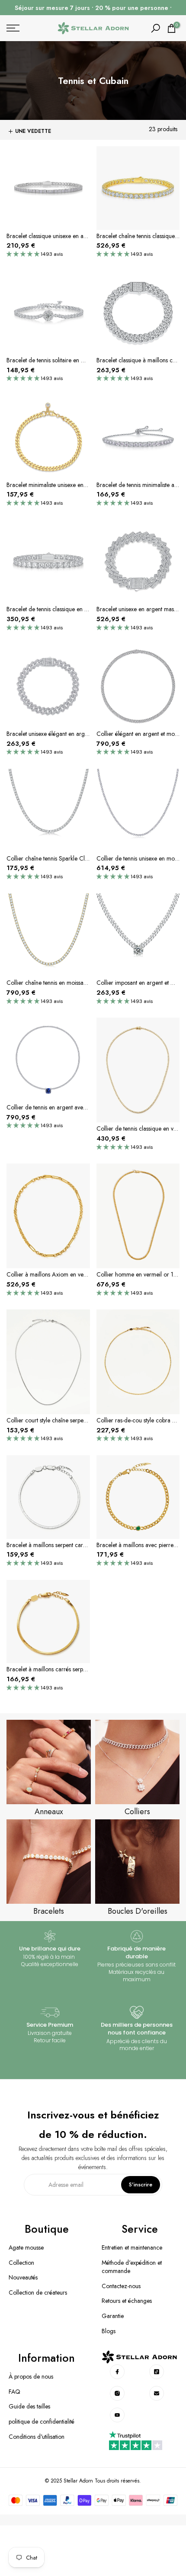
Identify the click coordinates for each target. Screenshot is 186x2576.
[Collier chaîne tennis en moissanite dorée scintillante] (48, 936)
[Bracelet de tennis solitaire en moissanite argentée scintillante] (48, 314)
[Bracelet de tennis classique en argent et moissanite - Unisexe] (48, 563)
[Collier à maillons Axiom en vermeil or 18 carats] (48, 1217)
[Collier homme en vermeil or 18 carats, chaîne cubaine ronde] (138, 1217)
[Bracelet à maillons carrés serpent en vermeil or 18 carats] (48, 1623)
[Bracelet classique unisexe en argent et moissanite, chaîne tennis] (48, 189)
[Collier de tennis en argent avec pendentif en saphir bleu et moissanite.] (48, 1061)
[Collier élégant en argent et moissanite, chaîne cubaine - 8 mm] (138, 687)
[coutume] (117, 2372)
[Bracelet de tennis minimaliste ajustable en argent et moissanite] (138, 438)
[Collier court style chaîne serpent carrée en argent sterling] (48, 1363)
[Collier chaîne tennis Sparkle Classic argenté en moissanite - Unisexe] (48, 812)
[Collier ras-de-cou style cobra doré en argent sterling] (138, 1363)
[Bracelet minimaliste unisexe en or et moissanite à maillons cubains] (48, 438)
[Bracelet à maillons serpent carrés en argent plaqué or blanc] (48, 1498)
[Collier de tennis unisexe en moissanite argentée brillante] (138, 812)
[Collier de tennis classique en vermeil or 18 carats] (138, 1071)
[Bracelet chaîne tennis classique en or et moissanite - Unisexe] (138, 189)
